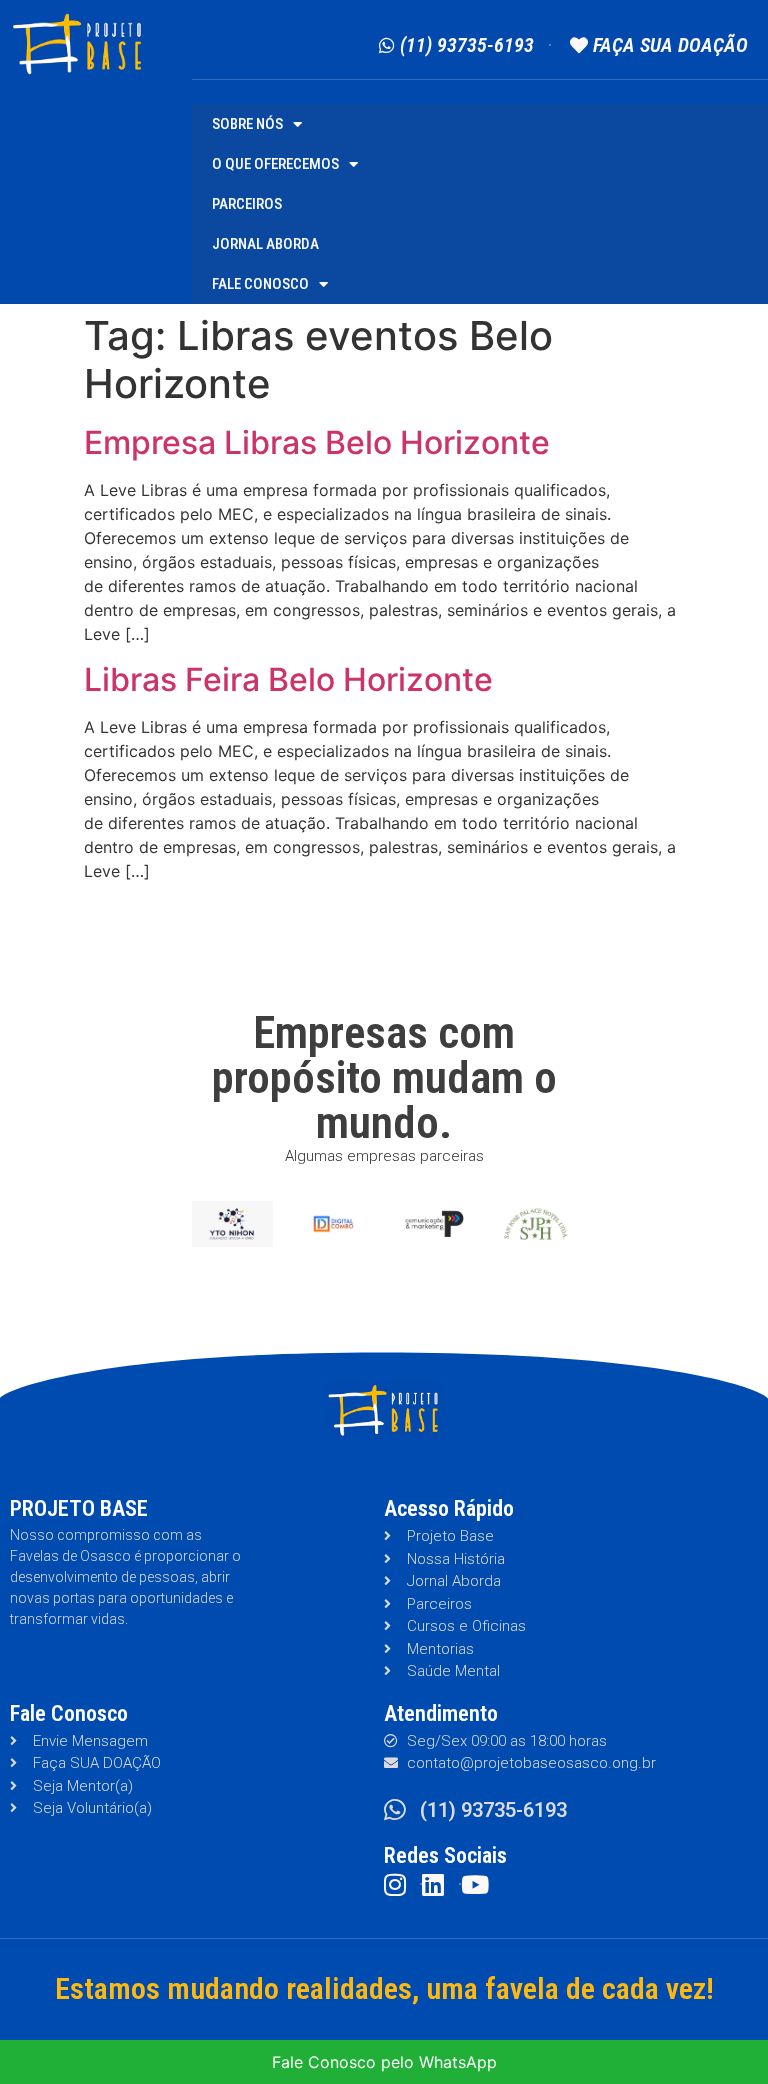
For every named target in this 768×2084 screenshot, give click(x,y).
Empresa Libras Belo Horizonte (317, 442)
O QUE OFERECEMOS (275, 164)
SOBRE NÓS (247, 124)
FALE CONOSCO (260, 284)
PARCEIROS (247, 204)
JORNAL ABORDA (265, 244)
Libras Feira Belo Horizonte (288, 679)
